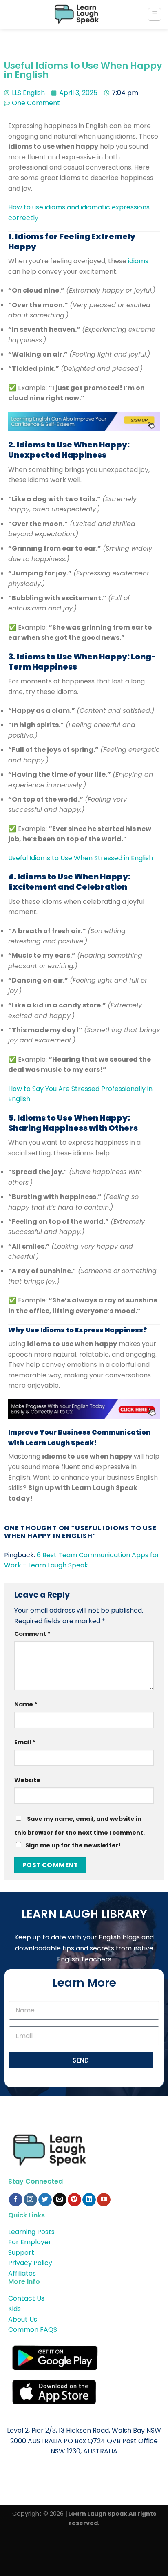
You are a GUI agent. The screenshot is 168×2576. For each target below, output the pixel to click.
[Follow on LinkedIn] (89, 2200)
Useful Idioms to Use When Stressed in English (81, 858)
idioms (138, 261)
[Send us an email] (60, 2200)
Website (27, 1780)
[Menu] (155, 14)
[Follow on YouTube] (104, 2200)
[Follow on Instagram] (30, 2200)
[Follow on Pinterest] (74, 2200)
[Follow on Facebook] (16, 2200)
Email (25, 1742)
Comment (32, 1634)
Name (26, 1704)
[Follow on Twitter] (45, 2200)
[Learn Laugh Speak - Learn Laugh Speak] (77, 14)
